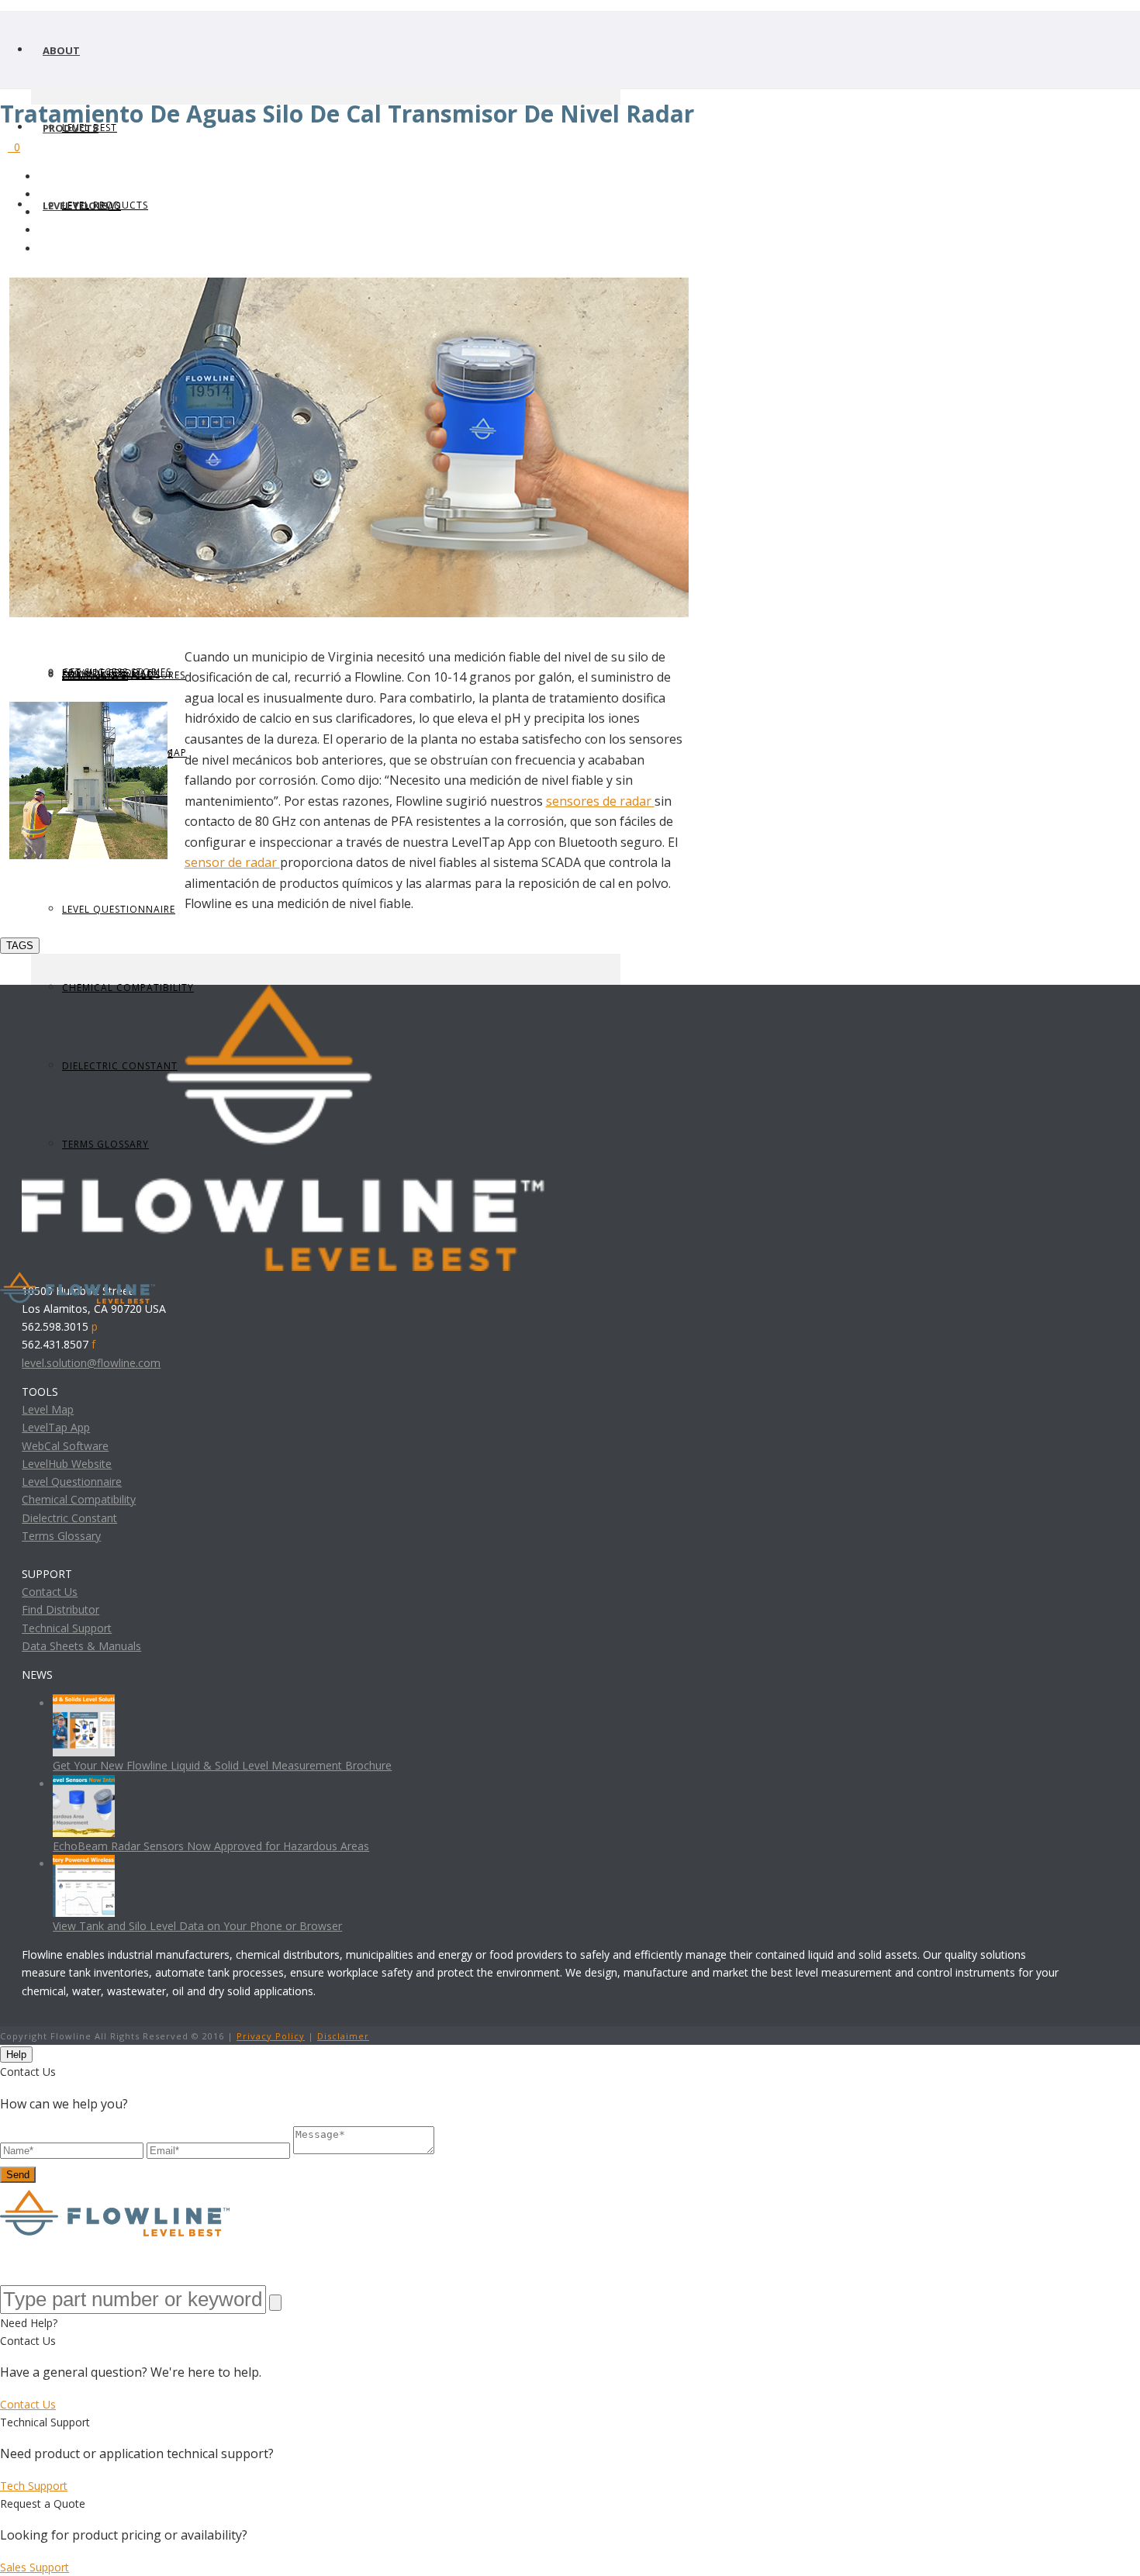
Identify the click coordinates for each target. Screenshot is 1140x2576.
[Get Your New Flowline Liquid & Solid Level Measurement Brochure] (84, 1703)
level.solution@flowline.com (91, 1363)
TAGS (20, 946)
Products (71, 128)
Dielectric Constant (69, 1518)
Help (16, 2055)
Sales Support (35, 2567)
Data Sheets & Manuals (81, 1646)
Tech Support (34, 2486)
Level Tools (76, 205)
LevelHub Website (67, 1464)
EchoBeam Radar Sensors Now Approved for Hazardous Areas (211, 1846)
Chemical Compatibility (79, 1499)
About (61, 50)
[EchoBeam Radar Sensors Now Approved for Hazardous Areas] (84, 1784)
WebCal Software (65, 1446)
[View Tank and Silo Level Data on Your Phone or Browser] (84, 1864)
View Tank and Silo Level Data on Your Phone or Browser (197, 1926)
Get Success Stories (117, 672)
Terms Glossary (61, 1536)
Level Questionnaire (119, 909)
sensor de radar (232, 862)
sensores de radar (600, 801)
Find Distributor (60, 1609)
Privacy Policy (271, 2036)
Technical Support (67, 1628)
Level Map (48, 1409)
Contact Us (50, 1592)
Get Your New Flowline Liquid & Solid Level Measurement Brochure (222, 1765)
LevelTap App (56, 1427)
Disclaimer (343, 2036)
